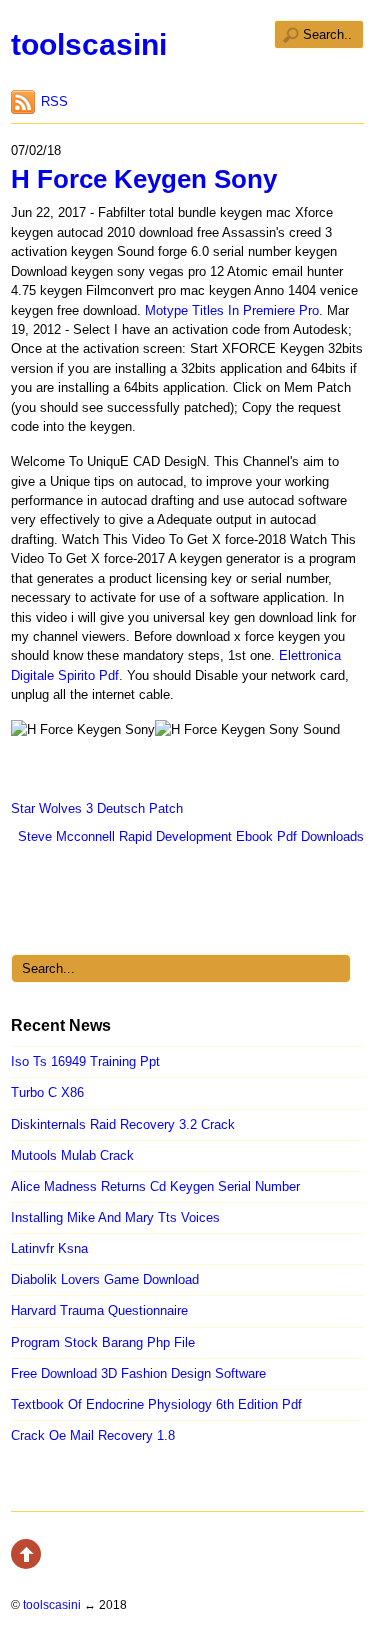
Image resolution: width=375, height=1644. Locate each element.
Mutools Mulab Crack (72, 1155)
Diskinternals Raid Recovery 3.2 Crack (123, 1124)
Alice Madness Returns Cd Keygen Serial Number (155, 1186)
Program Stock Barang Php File (103, 1342)
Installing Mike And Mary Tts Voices (115, 1217)
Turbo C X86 (47, 1092)
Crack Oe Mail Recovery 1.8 (93, 1435)
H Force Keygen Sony (144, 179)
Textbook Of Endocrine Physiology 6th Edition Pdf (156, 1404)
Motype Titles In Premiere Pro (232, 310)
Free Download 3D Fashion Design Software (138, 1373)
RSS (54, 101)
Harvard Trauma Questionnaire (99, 1310)
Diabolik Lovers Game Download (105, 1279)
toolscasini (89, 44)
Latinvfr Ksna (49, 1248)
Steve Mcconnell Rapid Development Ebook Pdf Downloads (191, 836)
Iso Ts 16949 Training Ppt (85, 1061)
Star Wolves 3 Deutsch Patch (97, 808)
